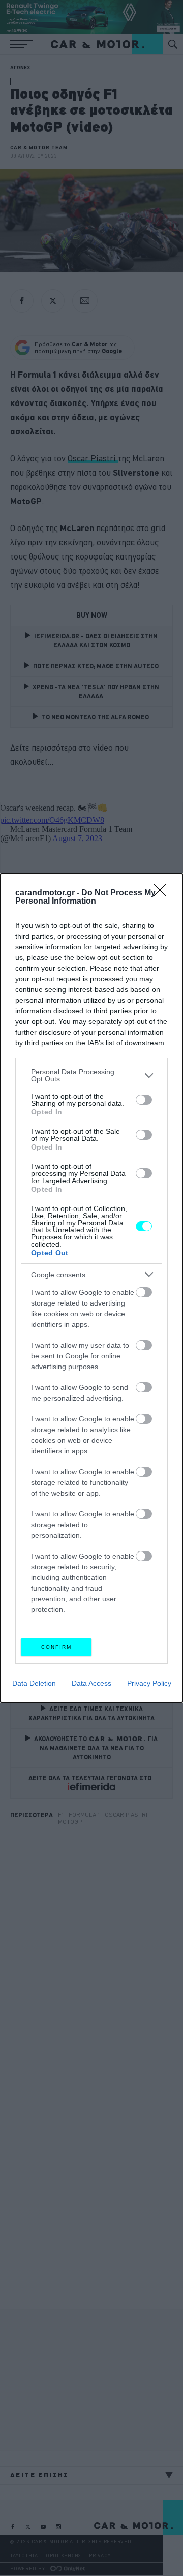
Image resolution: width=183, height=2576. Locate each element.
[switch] (144, 1100)
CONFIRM (56, 1647)
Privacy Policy (149, 1683)
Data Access (91, 1683)
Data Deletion (34, 1683)
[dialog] (91, 1288)
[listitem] (91, 1075)
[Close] (163, 893)
